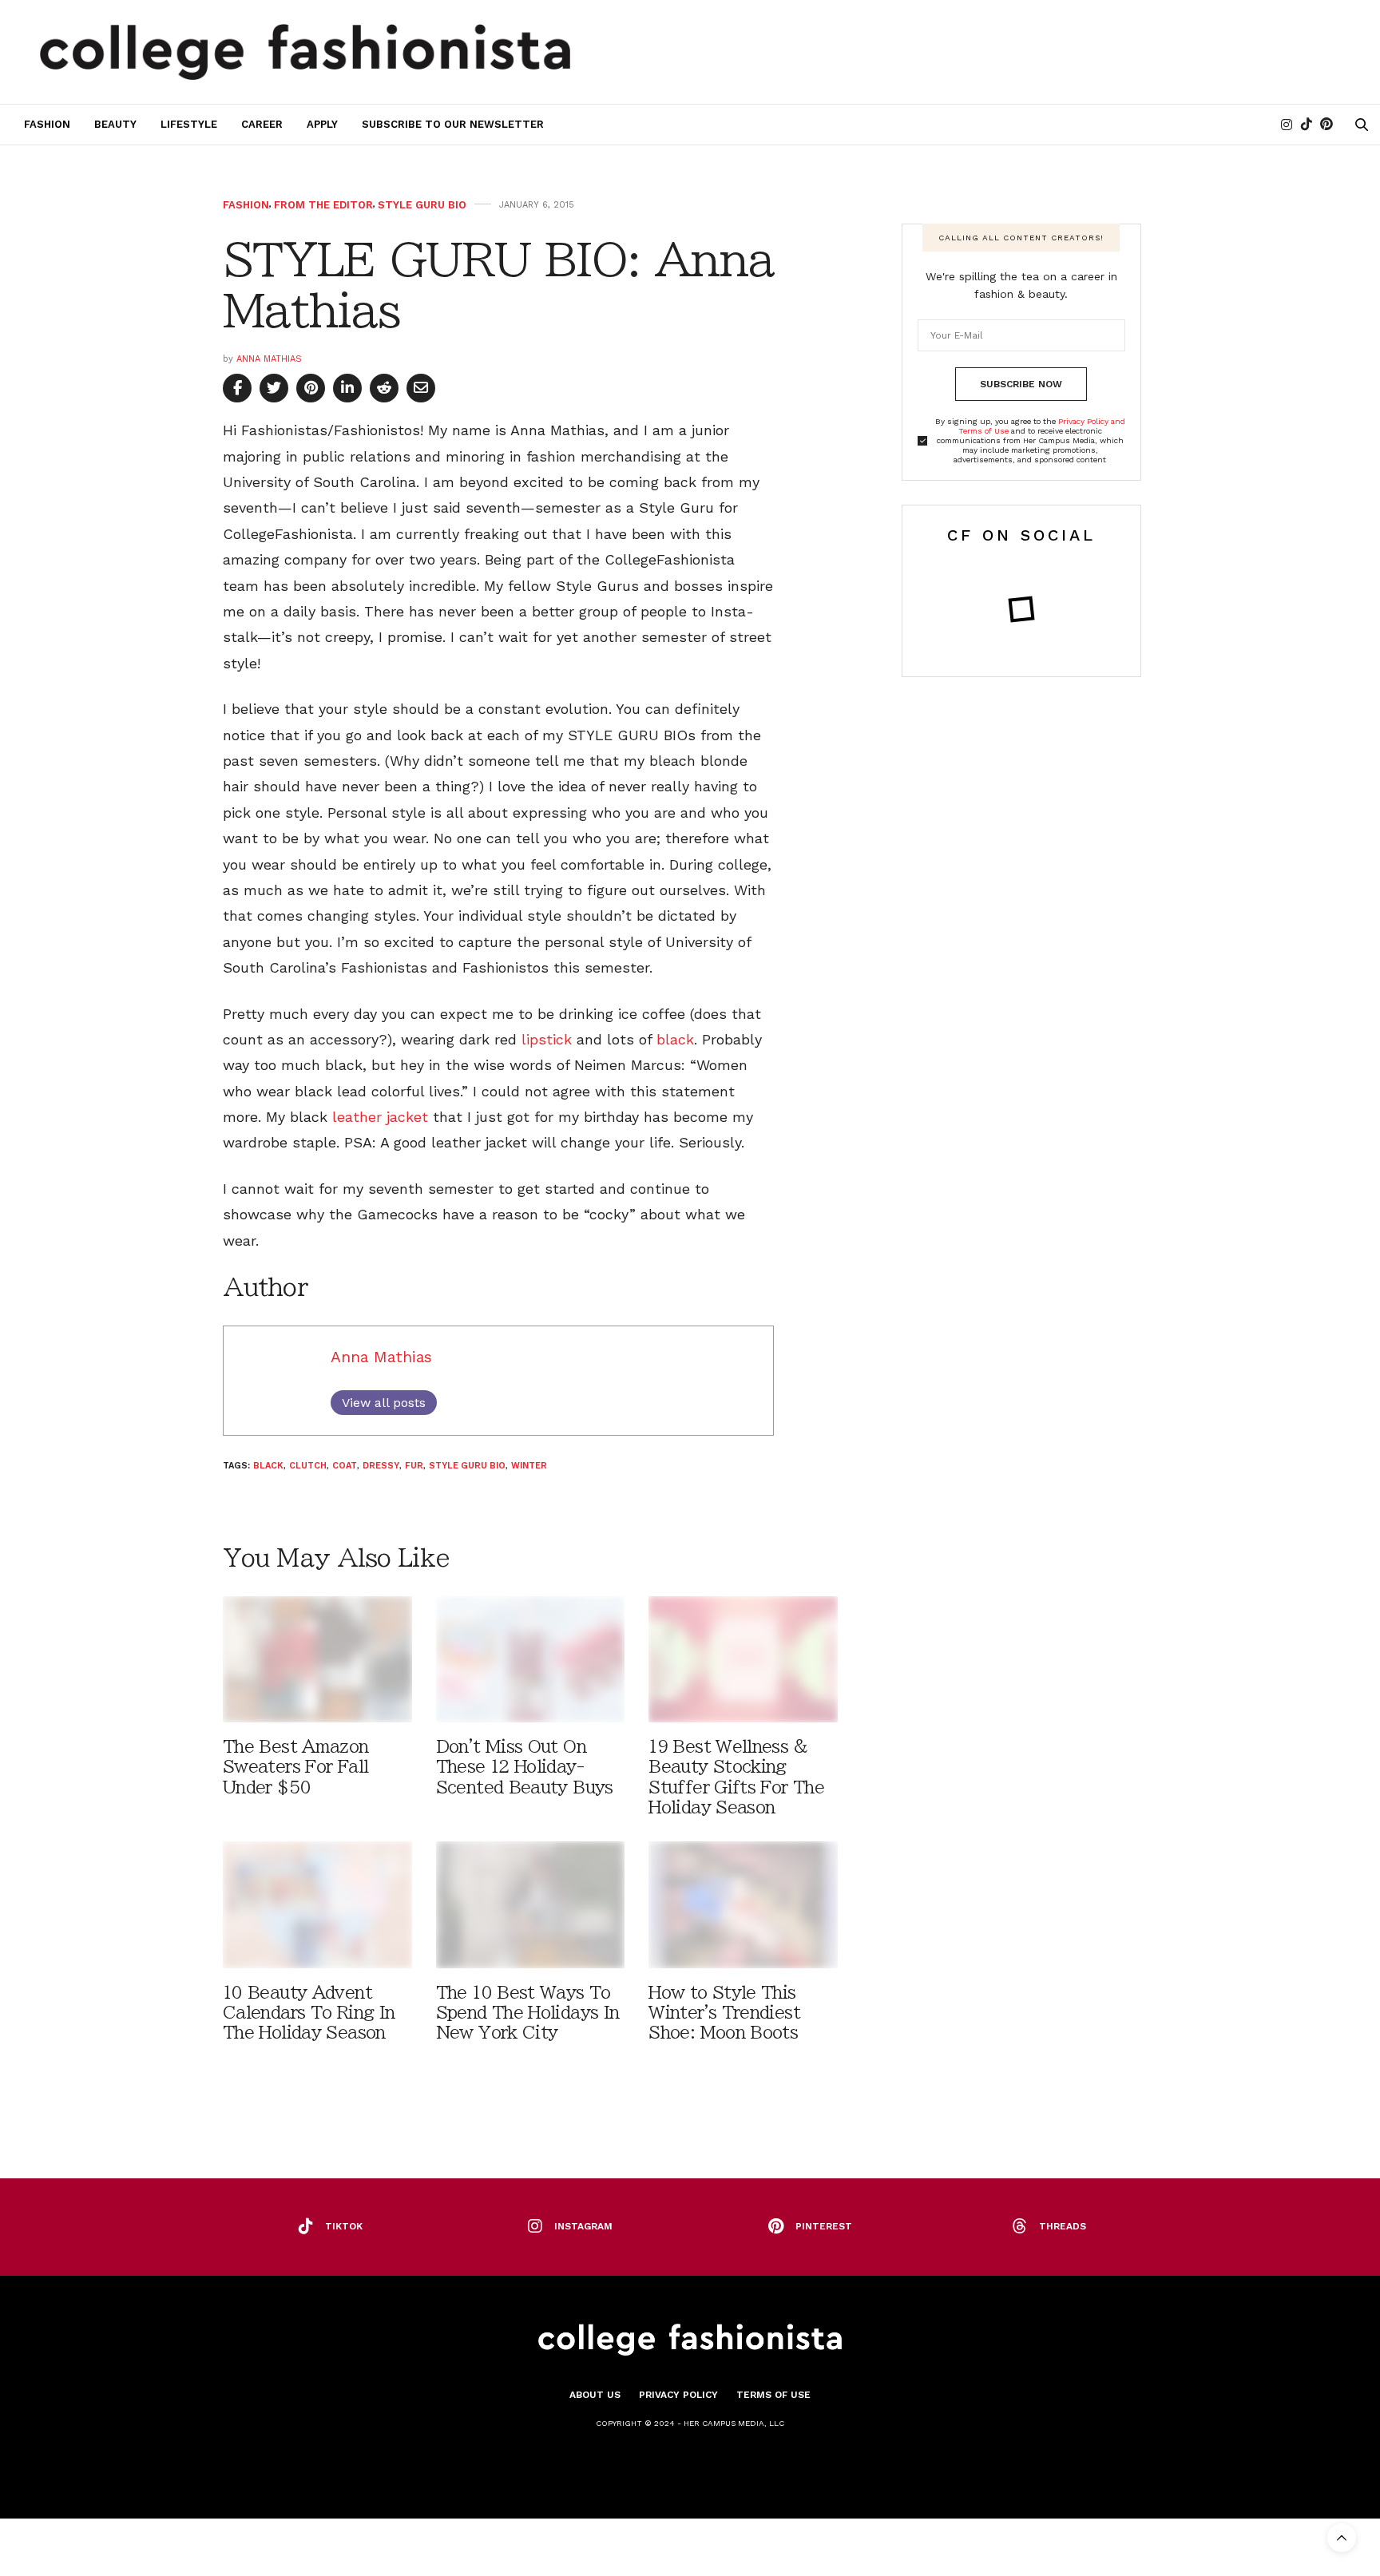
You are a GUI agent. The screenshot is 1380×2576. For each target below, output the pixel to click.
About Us (595, 2395)
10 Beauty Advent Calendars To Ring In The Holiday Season (309, 2013)
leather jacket (380, 1117)
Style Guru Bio (422, 205)
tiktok (344, 2226)
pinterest (824, 2226)
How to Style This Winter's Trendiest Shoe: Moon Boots (724, 2013)
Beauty (115, 124)
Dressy (381, 1466)
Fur (414, 1466)
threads (1063, 2226)
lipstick (547, 1039)
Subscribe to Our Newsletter (453, 124)
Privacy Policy (678, 2395)
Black (268, 1466)
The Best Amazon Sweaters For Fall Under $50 (296, 1767)
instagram (583, 2226)
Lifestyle (189, 124)
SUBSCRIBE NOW (1021, 384)
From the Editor (323, 205)
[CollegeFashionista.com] (305, 52)
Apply (322, 124)
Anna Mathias (269, 359)
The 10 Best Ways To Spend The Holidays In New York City (528, 2013)
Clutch (308, 1466)
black (675, 1039)
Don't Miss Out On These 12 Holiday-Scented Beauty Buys (525, 1767)
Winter (529, 1466)
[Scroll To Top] (1342, 2538)
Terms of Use (773, 2395)
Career (262, 124)
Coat (345, 1466)
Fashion (47, 124)
